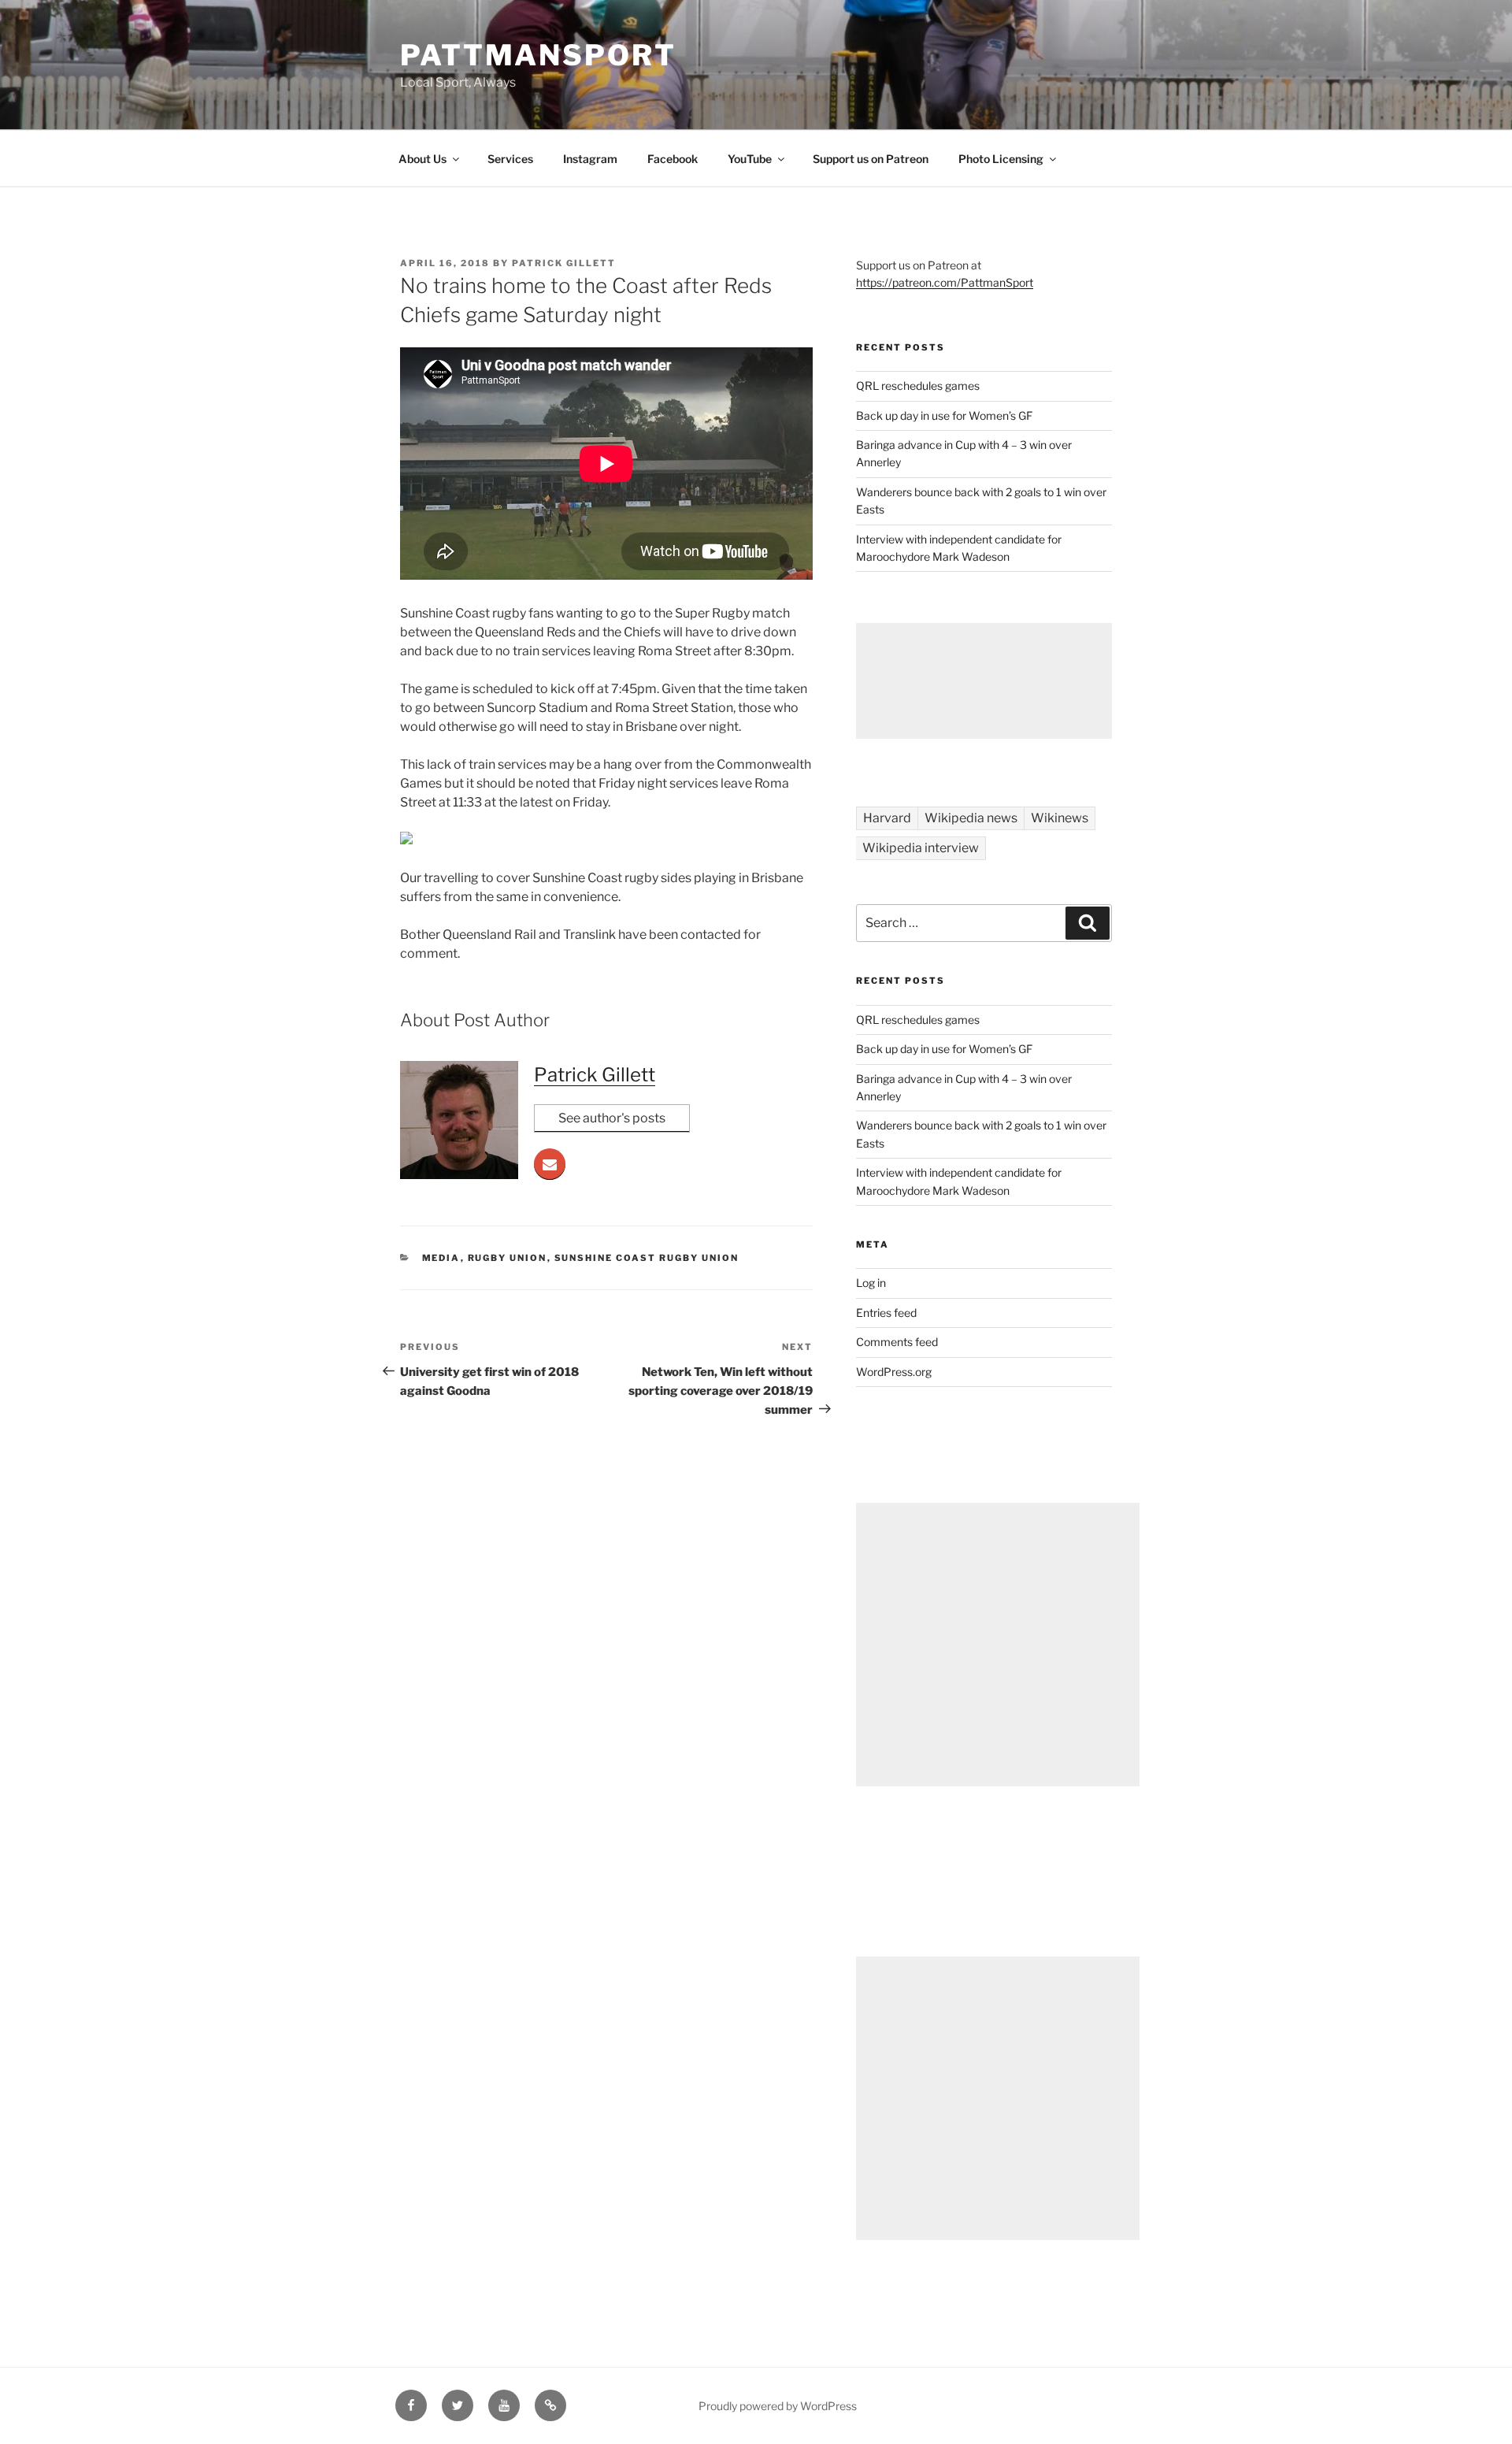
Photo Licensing (1001, 159)
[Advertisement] (984, 681)
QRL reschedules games (918, 386)
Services (510, 159)
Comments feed (897, 1342)
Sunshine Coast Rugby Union (647, 1258)
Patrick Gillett (564, 263)
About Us (422, 159)
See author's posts (612, 1118)
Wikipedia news (971, 818)
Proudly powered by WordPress (778, 2406)
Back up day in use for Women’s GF (944, 415)
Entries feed (886, 1313)
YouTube (750, 159)
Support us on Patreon (871, 159)
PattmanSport (538, 55)
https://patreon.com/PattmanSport (945, 282)
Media (441, 1258)
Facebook (673, 159)
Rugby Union (508, 1258)
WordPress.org (894, 1372)
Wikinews (1060, 818)
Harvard (887, 818)
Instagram (590, 159)
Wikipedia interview (921, 848)
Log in (871, 1283)
